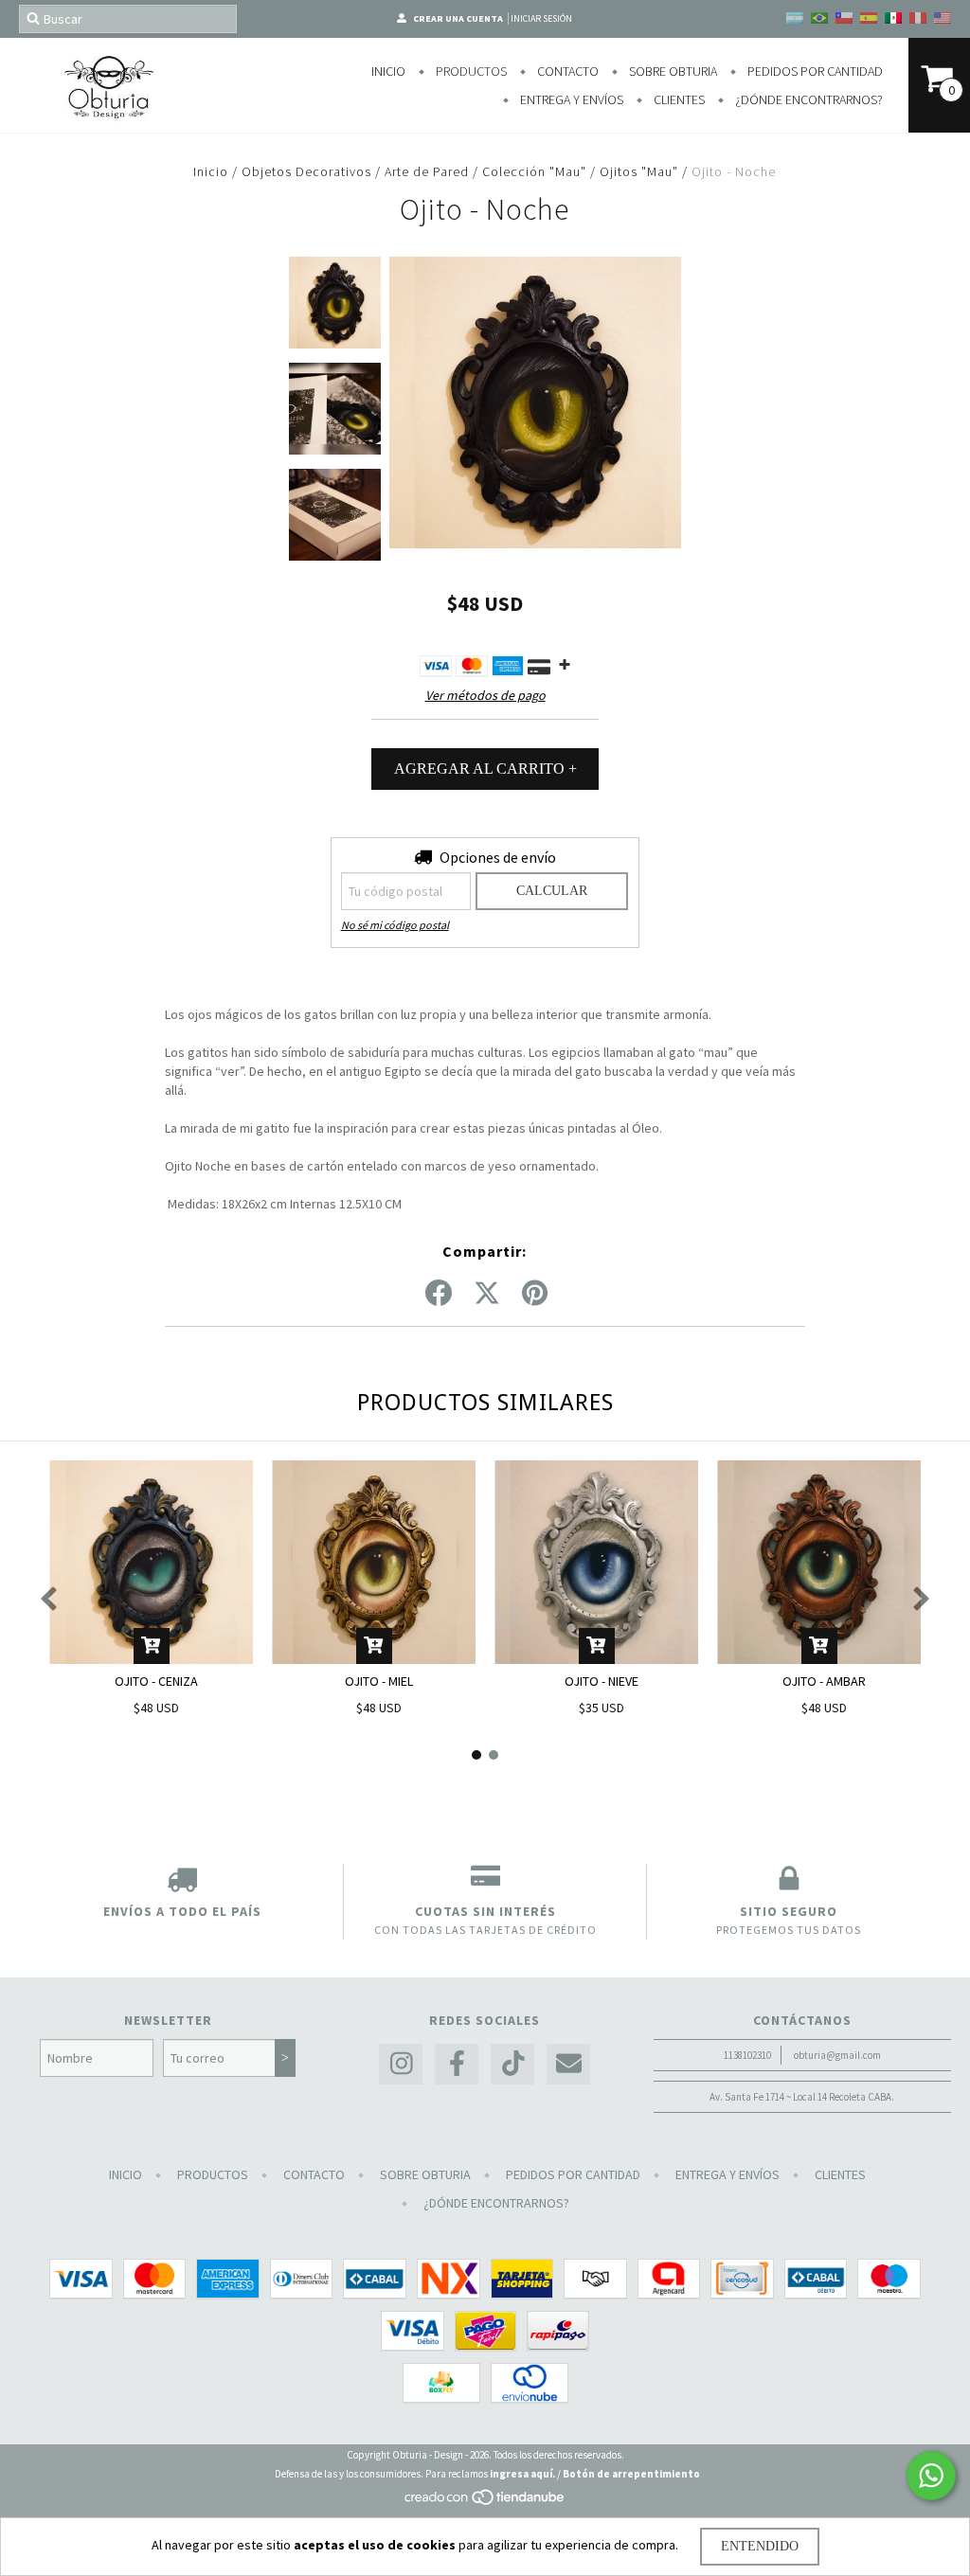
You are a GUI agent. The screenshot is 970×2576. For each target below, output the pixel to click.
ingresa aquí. (522, 2474)
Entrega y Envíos (570, 99)
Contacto (566, 71)
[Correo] (568, 2064)
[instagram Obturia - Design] (401, 2064)
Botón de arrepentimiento (631, 2474)
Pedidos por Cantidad (814, 71)
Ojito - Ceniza (156, 1681)
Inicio (388, 71)
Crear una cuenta (458, 18)
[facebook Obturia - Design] (457, 2064)
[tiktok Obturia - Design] (512, 2064)
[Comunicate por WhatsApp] (931, 2476)
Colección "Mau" (534, 171)
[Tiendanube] (485, 2503)
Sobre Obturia (672, 71)
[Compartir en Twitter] (487, 1294)
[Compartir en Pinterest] (535, 1294)
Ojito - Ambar (824, 1681)
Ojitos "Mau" (639, 171)
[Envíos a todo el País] (182, 1883)
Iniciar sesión (541, 18)
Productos (470, 71)
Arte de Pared (429, 171)
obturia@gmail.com (837, 2055)
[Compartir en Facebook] (439, 1294)
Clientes (678, 99)
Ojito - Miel (379, 1681)
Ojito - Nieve (602, 1681)
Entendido (760, 2546)
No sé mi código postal (395, 925)
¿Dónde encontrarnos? (808, 99)
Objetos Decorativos (306, 171)
